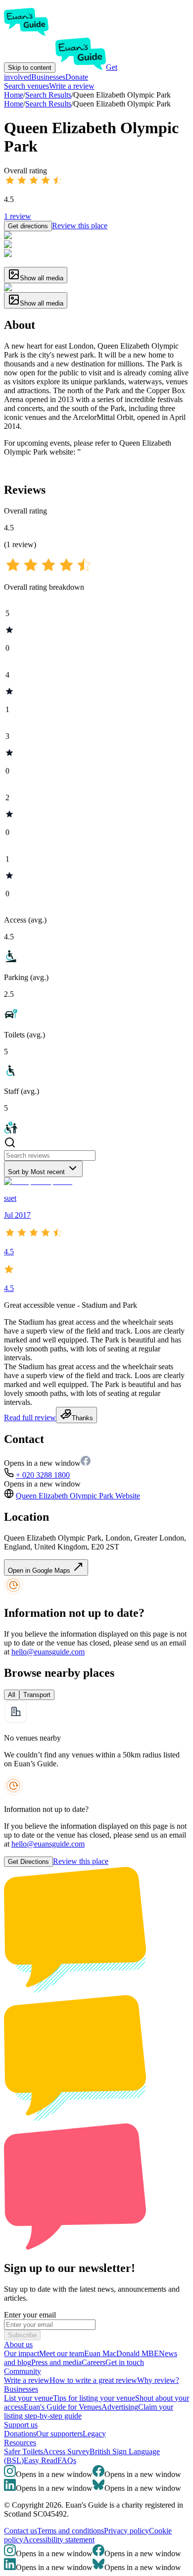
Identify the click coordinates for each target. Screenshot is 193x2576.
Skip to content (30, 68)
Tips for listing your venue (94, 2398)
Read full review (30, 1417)
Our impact (22, 2353)
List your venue (28, 2398)
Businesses (48, 77)
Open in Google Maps (40, 1571)
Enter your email (30, 2315)
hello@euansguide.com (48, 1652)
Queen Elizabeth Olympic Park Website (78, 1496)
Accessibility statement (59, 2540)
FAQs (67, 2460)
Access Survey (66, 2451)
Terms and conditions (71, 2531)
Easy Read (41, 2460)
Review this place (80, 226)
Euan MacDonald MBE (121, 2353)
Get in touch (125, 2362)
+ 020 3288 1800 (43, 1475)
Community (23, 2371)
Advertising (120, 2407)
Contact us (21, 2531)
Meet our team (62, 2353)
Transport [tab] (37, 1695)
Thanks (82, 1418)
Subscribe (22, 2335)
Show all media (42, 278)
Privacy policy (126, 2531)
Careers (94, 2362)
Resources (20, 2443)
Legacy (94, 2434)
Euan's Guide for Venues (63, 2407)
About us (18, 2344)
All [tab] (12, 1695)
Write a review (72, 86)
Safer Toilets (24, 2451)
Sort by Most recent (36, 1172)
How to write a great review (93, 2380)
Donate (77, 77)
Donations (20, 2434)
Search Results (48, 104)
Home (14, 104)
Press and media (56, 2362)
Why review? (158, 2380)
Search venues (26, 86)
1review (18, 216)
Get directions (28, 226)
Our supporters (59, 2434)
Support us (21, 2425)
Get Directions (28, 1862)
